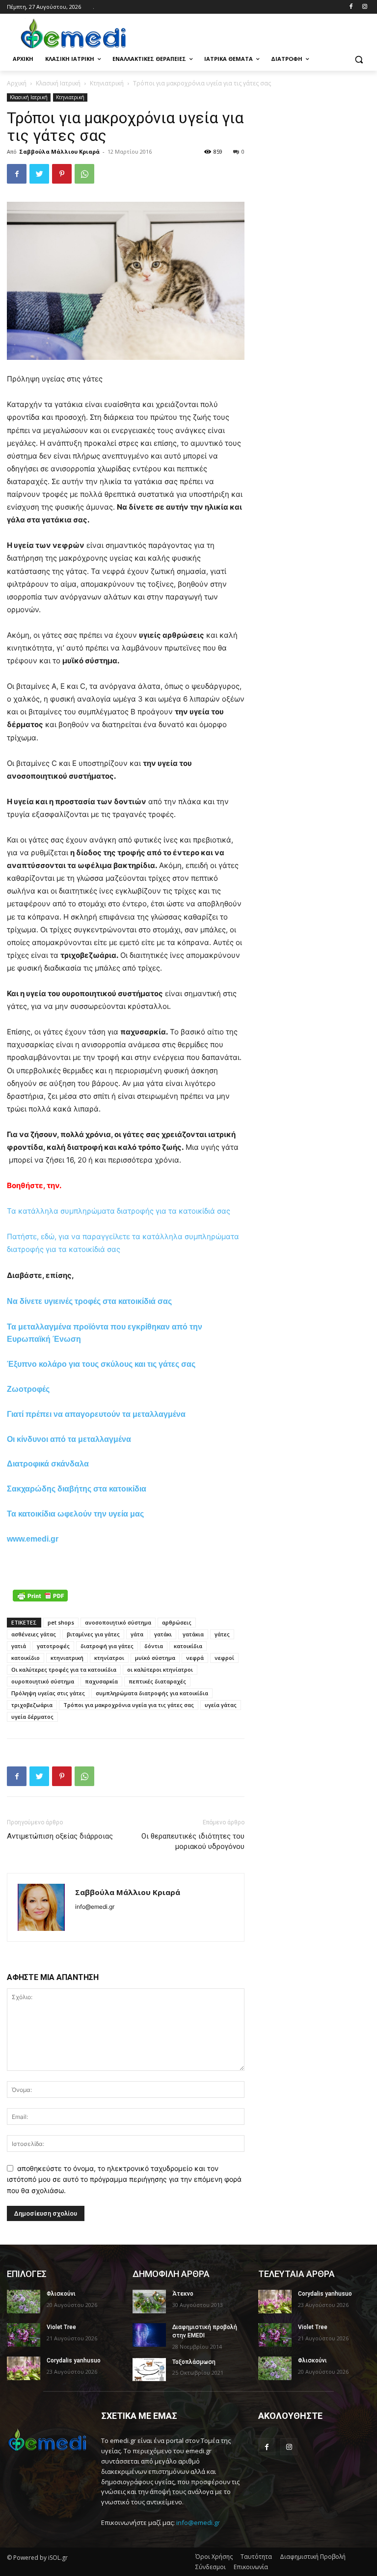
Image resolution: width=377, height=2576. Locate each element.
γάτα (137, 1634)
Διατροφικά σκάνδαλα (48, 1464)
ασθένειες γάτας (34, 1634)
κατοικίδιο (26, 1658)
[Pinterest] (62, 174)
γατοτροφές (53, 1646)
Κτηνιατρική (107, 83)
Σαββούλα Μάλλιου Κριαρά (59, 151)
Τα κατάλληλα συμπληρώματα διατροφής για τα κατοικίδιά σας (119, 1211)
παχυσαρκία (101, 1681)
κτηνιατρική (67, 1658)
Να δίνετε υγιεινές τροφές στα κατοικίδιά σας (89, 1301)
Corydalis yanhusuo (74, 2360)
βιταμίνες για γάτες (93, 1634)
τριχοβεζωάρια (32, 1705)
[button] (359, 59)
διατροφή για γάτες (107, 1646)
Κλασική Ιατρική (58, 83)
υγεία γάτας (221, 1705)
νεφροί (224, 1658)
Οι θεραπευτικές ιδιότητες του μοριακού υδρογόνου (193, 1841)
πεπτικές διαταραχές (157, 1681)
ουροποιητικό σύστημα (43, 1681)
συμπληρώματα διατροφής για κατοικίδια (152, 1693)
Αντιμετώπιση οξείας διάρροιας (60, 1836)
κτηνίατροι (109, 1658)
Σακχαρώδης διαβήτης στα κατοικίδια (77, 1489)
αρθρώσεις (177, 1622)
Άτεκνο (183, 2294)
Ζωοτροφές (28, 1389)
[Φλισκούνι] (24, 2302)
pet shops (61, 1622)
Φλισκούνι (61, 2294)
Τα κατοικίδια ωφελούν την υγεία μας (75, 1514)
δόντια (154, 1646)
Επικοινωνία (251, 2567)
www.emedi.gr (33, 1539)
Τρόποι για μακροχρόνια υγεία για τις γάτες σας (129, 1705)
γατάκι (163, 1634)
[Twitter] (39, 174)
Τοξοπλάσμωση (194, 2362)
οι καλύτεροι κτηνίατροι (160, 1669)
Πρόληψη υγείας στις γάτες (48, 1693)
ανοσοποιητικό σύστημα (118, 1622)
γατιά (19, 1646)
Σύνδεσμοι (211, 2567)
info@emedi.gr (198, 2522)
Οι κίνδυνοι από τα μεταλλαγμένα (69, 1439)
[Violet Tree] (24, 2335)
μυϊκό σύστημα (155, 1658)
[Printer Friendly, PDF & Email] (40, 1596)
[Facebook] (351, 7)
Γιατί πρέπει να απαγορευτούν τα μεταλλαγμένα (96, 1414)
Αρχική (17, 83)
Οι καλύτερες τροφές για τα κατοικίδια (64, 1669)
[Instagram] (364, 7)
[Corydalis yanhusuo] (24, 2368)
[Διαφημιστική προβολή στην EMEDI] (149, 2335)
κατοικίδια (188, 1646)
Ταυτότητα (256, 2557)
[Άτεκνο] (149, 2302)
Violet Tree (61, 2327)
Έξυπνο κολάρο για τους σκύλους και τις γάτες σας (101, 1364)
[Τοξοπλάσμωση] (149, 2370)
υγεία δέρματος (32, 1717)
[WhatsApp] (84, 174)
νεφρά (195, 1658)
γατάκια (193, 1634)
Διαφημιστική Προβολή (313, 2557)
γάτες (222, 1634)
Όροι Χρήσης (214, 2557)
